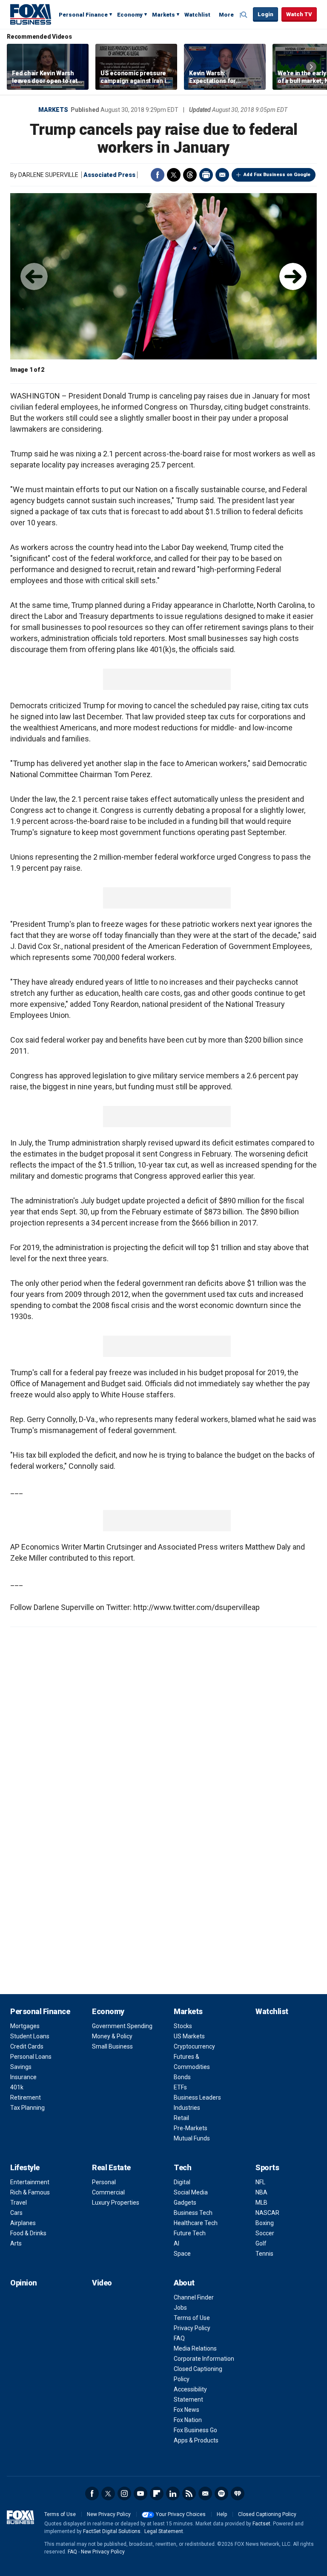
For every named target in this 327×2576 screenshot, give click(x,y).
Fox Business (31, 14)
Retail (181, 2118)
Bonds (182, 2077)
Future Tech (190, 2233)
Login (265, 14)
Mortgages (25, 2026)
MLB (261, 2203)
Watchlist (197, 15)
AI (176, 2243)
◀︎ (34, 276)
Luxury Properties (116, 2203)
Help (222, 2514)
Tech (182, 2167)
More (226, 15)
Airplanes (23, 2223)
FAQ (179, 2338)
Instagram (124, 2493)
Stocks (183, 2026)
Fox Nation (188, 2420)
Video (102, 2283)
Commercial (108, 2192)
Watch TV (299, 14)
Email (222, 175)
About (184, 2283)
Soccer (265, 2233)
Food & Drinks (28, 2233)
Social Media (191, 2192)
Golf (261, 2243)
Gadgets (185, 2203)
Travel (19, 2203)
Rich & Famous (30, 2192)
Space (182, 2254)
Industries (187, 2108)
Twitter (174, 175)
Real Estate (111, 2167)
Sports (267, 2167)
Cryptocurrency (194, 2046)
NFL (260, 2182)
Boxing (265, 2223)
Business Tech (193, 2213)
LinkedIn (173, 2493)
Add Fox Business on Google (277, 175)
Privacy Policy (192, 2328)
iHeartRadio (238, 2493)
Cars (16, 2213)
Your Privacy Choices (181, 2514)
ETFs (180, 2087)
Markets (163, 15)
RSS (189, 2493)
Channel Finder (194, 2297)
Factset (261, 2524)
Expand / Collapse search (244, 15)
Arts (16, 2243)
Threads (190, 175)
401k (17, 2087)
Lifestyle (25, 2167)
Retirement (26, 2097)
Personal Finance (83, 15)
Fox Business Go (195, 2430)
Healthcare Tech (196, 2223)
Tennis (264, 2254)
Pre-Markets (191, 2128)
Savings (21, 2067)
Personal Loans (31, 2057)
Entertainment (30, 2182)
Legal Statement (164, 2531)
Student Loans (30, 2036)
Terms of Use (192, 2318)
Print (206, 175)
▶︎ (293, 276)
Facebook (158, 175)
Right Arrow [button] (311, 67)
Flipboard (157, 2493)
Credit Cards (27, 2046)
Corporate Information (204, 2359)
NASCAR (267, 2213)
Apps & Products (196, 2440)
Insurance (23, 2077)
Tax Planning (27, 2108)
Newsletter (205, 2493)
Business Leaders (197, 2097)
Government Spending (122, 2026)
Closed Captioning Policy (267, 2514)
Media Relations (195, 2348)
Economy (130, 15)
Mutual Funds (192, 2138)
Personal (104, 2182)
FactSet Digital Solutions (112, 2531)
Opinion (24, 2283)
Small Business (112, 2046)
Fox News (186, 2410)
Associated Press (109, 175)
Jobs (180, 2308)
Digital (182, 2182)
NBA (261, 2192)
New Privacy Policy (109, 2514)
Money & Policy (112, 2036)
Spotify (221, 2493)
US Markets (189, 2036)
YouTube (141, 2493)
